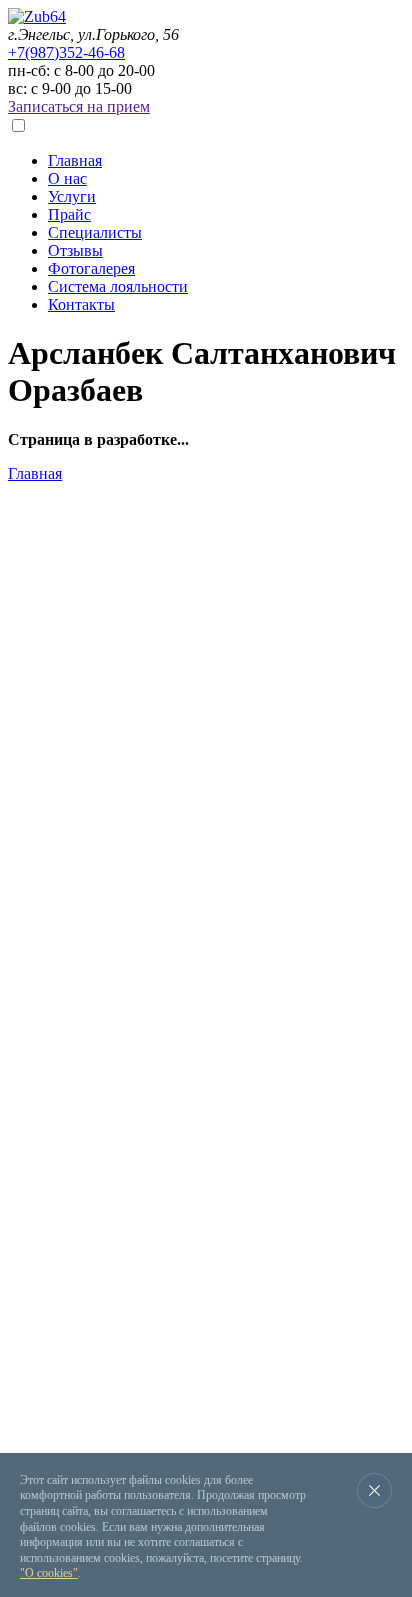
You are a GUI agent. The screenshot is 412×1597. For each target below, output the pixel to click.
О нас (67, 178)
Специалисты (95, 232)
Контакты (81, 304)
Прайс (69, 214)
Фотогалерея (91, 268)
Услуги (72, 196)
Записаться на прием (79, 106)
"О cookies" (49, 1573)
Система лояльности (118, 286)
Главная (75, 160)
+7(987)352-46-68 (66, 52)
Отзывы (75, 250)
